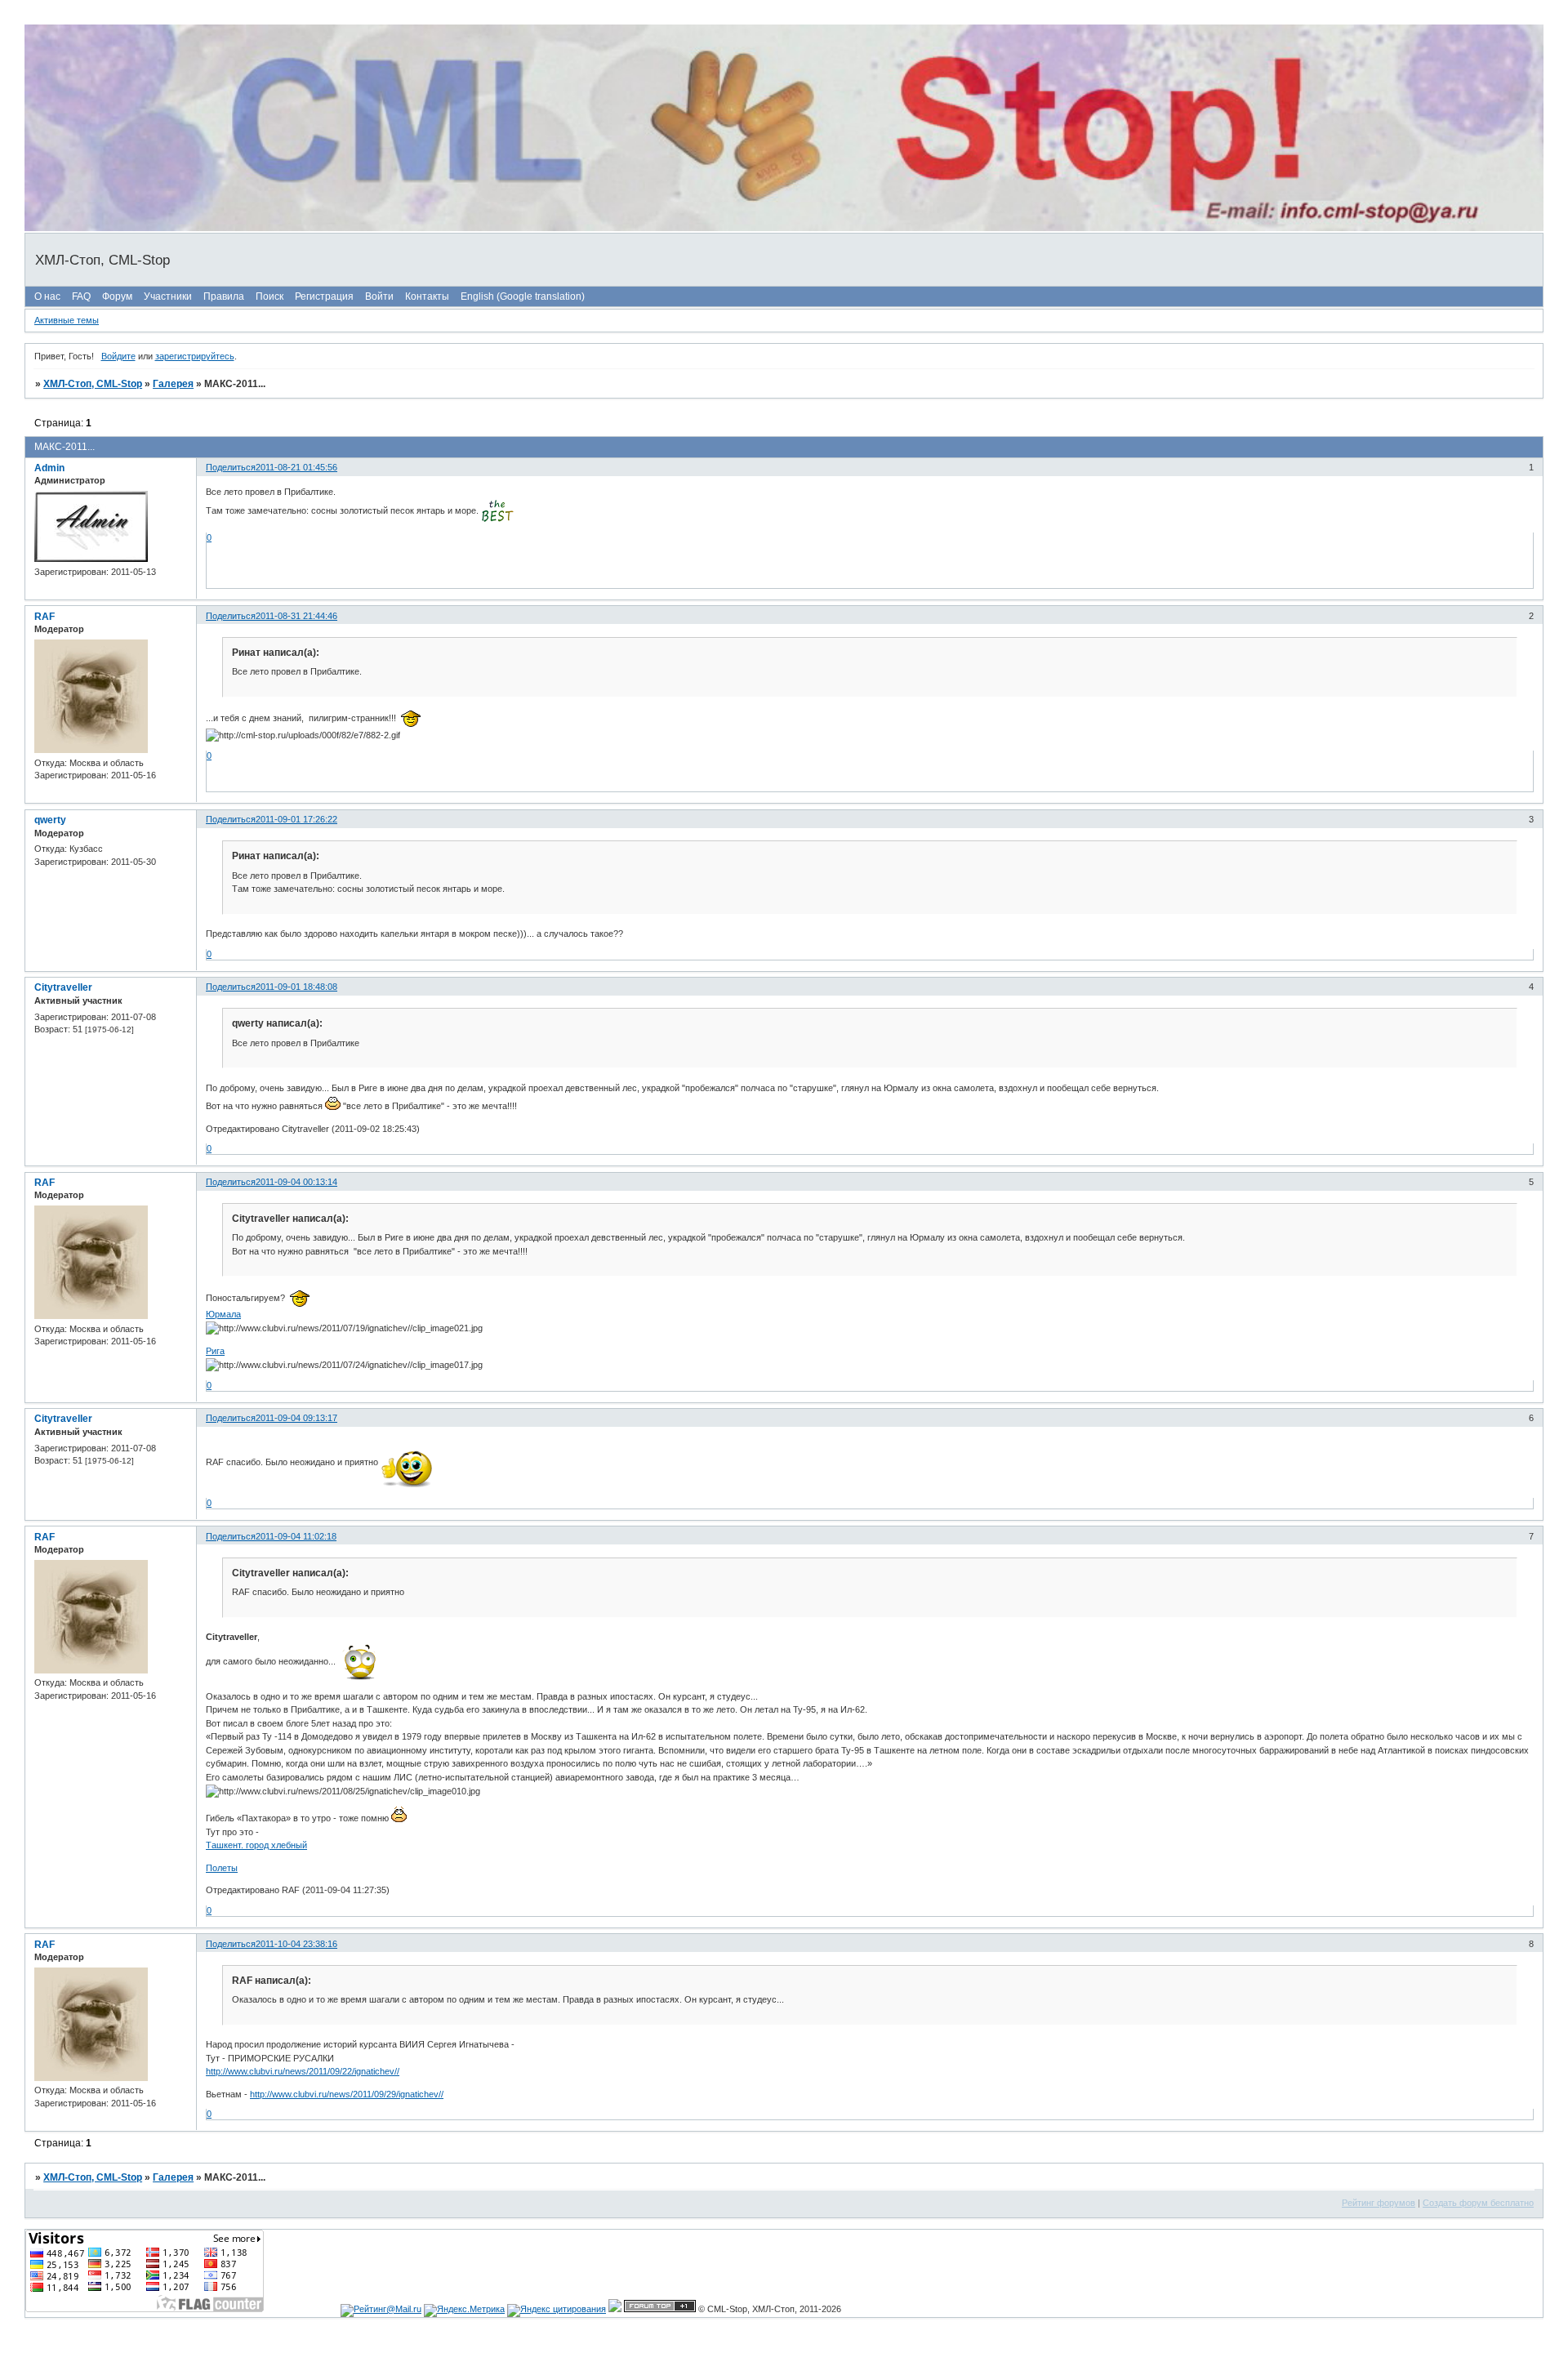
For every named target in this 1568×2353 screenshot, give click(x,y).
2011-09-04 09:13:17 (296, 1418)
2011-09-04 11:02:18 (296, 1536)
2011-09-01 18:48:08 (296, 987)
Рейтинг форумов (1379, 2203)
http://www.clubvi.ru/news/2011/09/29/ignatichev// (347, 2094)
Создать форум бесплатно (1478, 2203)
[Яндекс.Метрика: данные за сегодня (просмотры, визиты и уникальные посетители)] (464, 2311)
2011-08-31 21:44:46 (296, 616)
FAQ (81, 296)
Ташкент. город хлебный (256, 1845)
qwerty (50, 820)
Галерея (173, 384)
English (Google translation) (523, 296)
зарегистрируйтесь (195, 356)
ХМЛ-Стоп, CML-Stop (93, 384)
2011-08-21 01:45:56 (296, 467)
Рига (215, 1351)
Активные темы (67, 320)
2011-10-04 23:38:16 (296, 1944)
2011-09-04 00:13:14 (296, 1182)
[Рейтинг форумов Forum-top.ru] (660, 2309)
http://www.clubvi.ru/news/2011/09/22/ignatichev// (303, 2071)
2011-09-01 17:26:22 (296, 819)
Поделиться (231, 467)
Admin (49, 468)
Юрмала (223, 1314)
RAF (45, 617)
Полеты (222, 1868)
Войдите (118, 356)
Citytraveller (63, 987)
